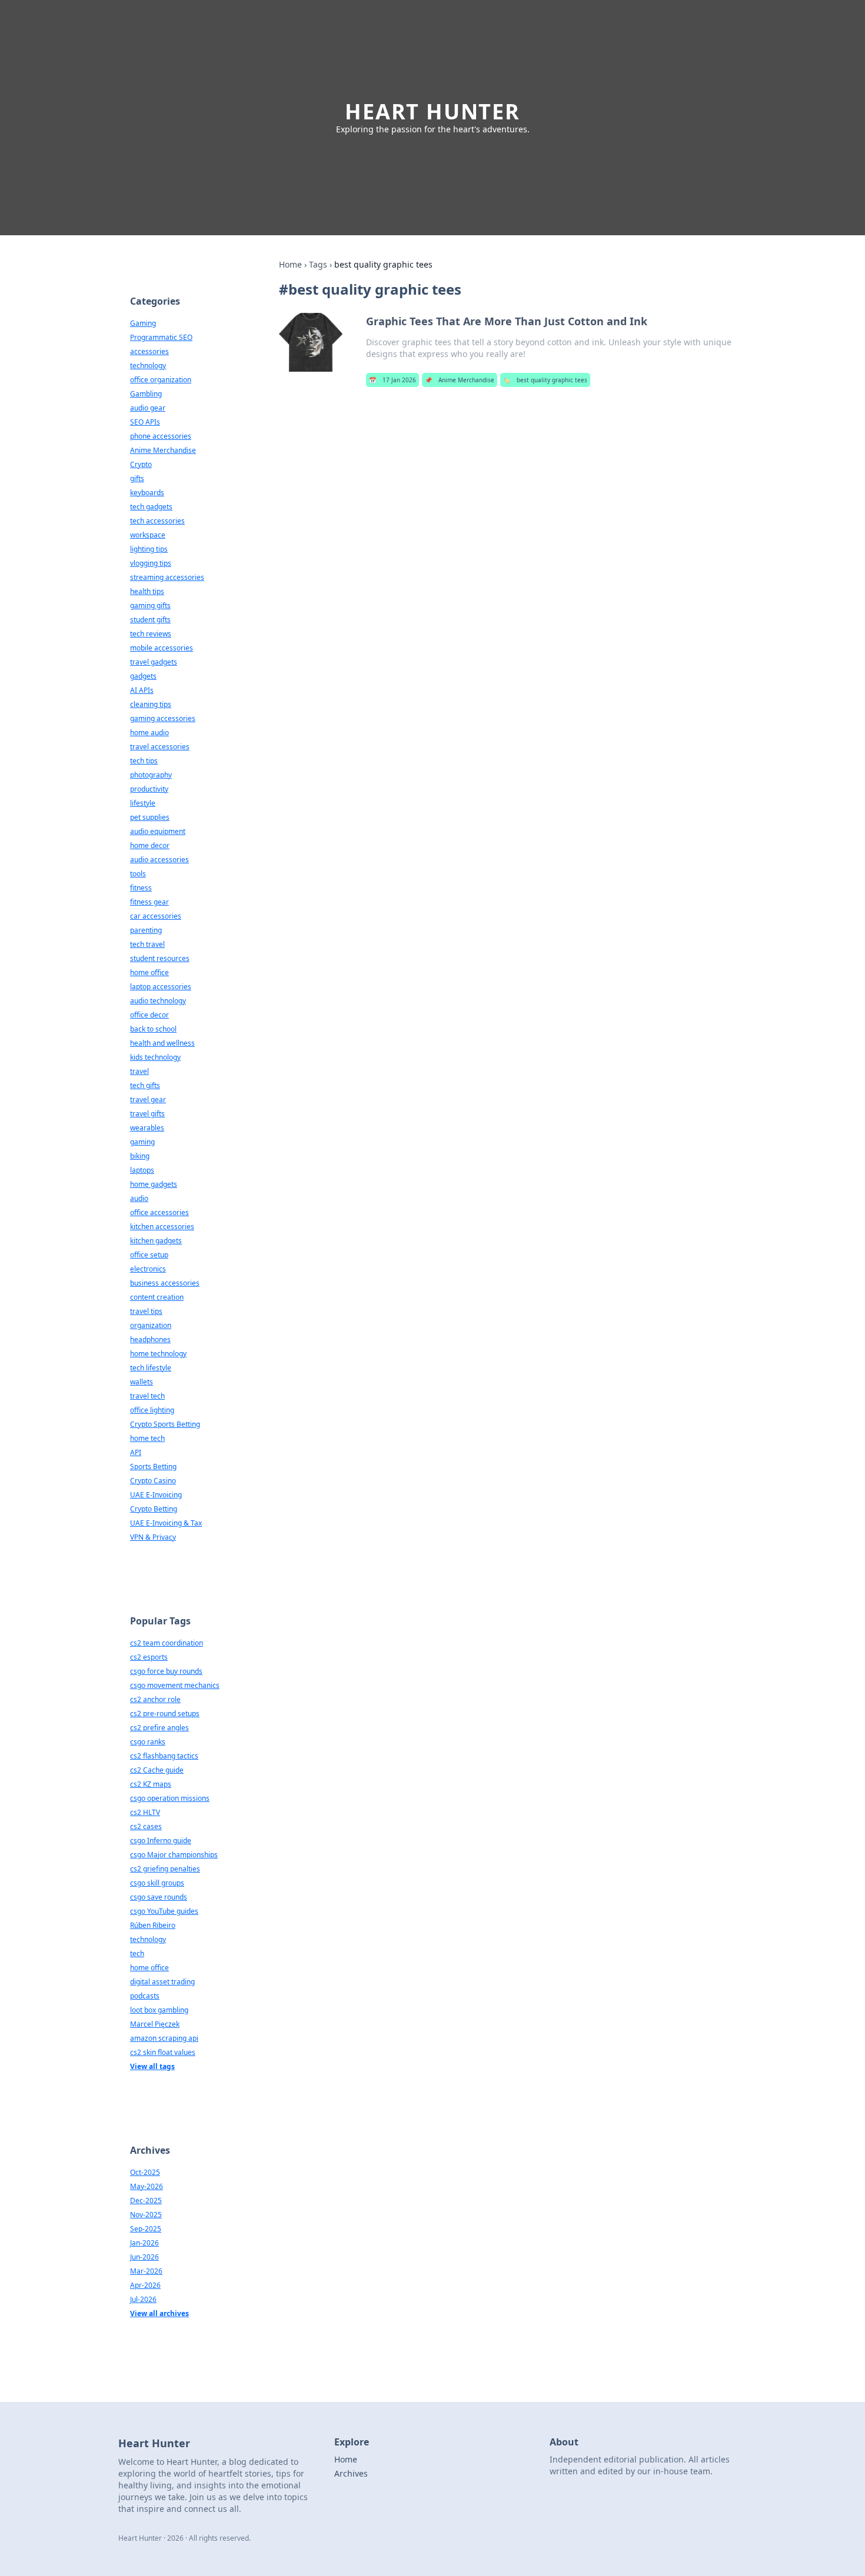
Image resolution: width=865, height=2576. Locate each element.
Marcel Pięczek (155, 2024)
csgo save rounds (159, 1897)
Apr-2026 (145, 2285)
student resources (160, 958)
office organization (161, 380)
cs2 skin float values (163, 2052)
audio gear (148, 408)
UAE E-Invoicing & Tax (166, 1523)
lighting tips (149, 549)
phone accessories (161, 436)
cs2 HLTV (145, 1812)
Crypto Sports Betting (165, 1424)
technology (148, 366)
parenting (146, 930)
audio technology (158, 1001)
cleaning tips (151, 704)
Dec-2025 (146, 2200)
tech (137, 1953)
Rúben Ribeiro (153, 1925)
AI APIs (142, 690)
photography (151, 775)
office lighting (152, 1410)
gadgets (143, 676)
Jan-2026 (144, 2243)
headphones (150, 1339)
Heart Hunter (432, 111)
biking (140, 1156)
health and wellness (162, 1043)
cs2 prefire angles (159, 1728)
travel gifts (147, 1114)
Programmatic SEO (161, 337)
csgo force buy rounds (166, 1671)
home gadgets (154, 1184)
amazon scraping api (164, 2038)
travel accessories (160, 747)
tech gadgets (151, 507)
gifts (137, 478)
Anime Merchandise (460, 380)
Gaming (143, 323)
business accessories (165, 1283)
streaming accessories (167, 577)
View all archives (159, 2313)
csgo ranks (148, 1742)
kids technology (155, 1057)
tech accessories (157, 521)
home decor (150, 845)
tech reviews (151, 634)
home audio (149, 733)
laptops (142, 1170)
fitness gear (149, 902)
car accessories (156, 916)
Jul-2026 (143, 2299)
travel (139, 1071)
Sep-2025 (146, 2229)
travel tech (147, 1396)
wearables (147, 1128)
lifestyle (143, 803)
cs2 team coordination (167, 1643)
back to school (153, 1029)
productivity (149, 789)
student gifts (150, 620)
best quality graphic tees (545, 380)
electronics (148, 1269)
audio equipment (158, 831)
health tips (147, 591)
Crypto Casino (153, 1481)
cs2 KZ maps (151, 1784)
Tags (318, 264)
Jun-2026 (144, 2257)
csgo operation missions (170, 1798)
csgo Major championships (174, 1855)
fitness (141, 888)
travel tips (146, 1311)
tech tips (144, 761)
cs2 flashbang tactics (164, 1756)
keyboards (147, 493)
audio (139, 1198)
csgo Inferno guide (161, 1841)
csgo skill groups (157, 1883)
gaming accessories (163, 718)
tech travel (147, 944)
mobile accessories (162, 648)
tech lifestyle (151, 1368)
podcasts (145, 1996)
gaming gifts (150, 605)
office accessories (159, 1212)
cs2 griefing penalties (165, 1869)
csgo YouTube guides (164, 1911)
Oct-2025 (145, 2172)
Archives (351, 2473)
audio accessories (159, 860)
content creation (157, 1297)
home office (149, 972)
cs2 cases (146, 1826)
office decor (149, 1015)
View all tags (152, 2066)
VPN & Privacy (153, 1537)
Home (290, 264)
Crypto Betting (154, 1509)
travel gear (148, 1100)
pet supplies (150, 817)
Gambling (146, 394)
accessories (149, 351)
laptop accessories (161, 987)
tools (138, 874)
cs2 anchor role (155, 1699)
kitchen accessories (162, 1227)
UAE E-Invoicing (156, 1495)
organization (151, 1325)
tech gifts (145, 1085)
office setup (149, 1255)
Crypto (141, 464)
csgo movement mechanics (175, 1685)
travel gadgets (154, 662)
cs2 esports (149, 1657)
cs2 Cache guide (157, 1770)
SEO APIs (145, 422)
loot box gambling (159, 2010)
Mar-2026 (146, 2271)
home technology (158, 1354)
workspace (148, 535)
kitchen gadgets (156, 1241)
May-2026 (147, 2186)
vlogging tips (151, 563)
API (136, 1452)
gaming (142, 1142)
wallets (142, 1382)
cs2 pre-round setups (165, 1714)
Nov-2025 (146, 2215)
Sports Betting (153, 1466)
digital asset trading (162, 1982)
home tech (147, 1438)
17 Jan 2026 (392, 380)
